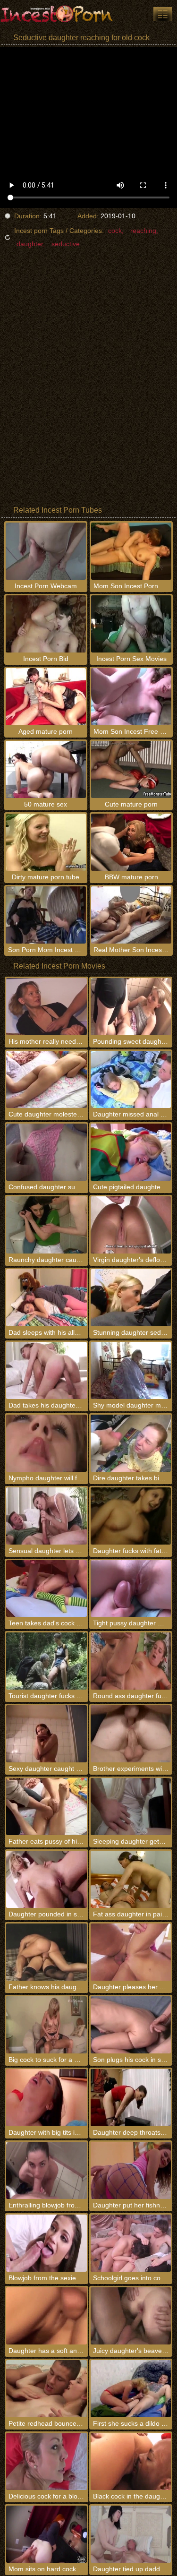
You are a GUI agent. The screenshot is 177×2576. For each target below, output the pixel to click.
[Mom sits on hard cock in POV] (46, 2534)
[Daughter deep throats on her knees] (131, 2098)
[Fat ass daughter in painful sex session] (131, 1879)
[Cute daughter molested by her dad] (46, 1079)
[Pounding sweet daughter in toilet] (131, 1007)
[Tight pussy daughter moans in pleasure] (131, 1589)
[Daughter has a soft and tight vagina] (46, 2316)
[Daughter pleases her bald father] (131, 1952)
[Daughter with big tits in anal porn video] (46, 2098)
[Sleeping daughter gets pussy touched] (131, 1807)
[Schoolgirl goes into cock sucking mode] (131, 2243)
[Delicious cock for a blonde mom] (46, 2461)
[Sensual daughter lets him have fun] (46, 1516)
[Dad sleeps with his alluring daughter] (46, 1298)
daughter (30, 244)
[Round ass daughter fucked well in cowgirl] (131, 1661)
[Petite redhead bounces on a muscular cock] (46, 2389)
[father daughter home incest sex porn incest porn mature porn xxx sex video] (163, 14)
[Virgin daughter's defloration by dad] (131, 1225)
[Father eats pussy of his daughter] (46, 1807)
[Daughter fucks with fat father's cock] (131, 1516)
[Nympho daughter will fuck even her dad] (46, 1443)
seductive (66, 244)
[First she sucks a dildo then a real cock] (131, 2389)
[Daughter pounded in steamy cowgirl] (46, 1879)
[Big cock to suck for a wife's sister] (46, 2025)
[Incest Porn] (57, 14)
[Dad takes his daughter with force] (46, 1370)
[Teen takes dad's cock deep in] (46, 1589)
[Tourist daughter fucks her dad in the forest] (46, 1661)
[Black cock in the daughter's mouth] (131, 2461)
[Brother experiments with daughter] (131, 1734)
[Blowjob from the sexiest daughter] (46, 2243)
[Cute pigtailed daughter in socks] (131, 1152)
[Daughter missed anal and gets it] (131, 1079)
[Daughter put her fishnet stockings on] (131, 2170)
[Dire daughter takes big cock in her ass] (131, 1443)
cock (115, 231)
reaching (143, 231)
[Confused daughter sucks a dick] (46, 1152)
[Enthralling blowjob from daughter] (46, 2170)
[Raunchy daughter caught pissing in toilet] (46, 1225)
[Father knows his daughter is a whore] (46, 1952)
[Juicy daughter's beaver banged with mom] (131, 2316)
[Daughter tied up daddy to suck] (131, 2534)
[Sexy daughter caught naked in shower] (46, 1734)
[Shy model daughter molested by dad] (131, 1370)
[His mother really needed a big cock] (46, 1007)
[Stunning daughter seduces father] (131, 1298)
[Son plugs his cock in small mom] (131, 2025)
